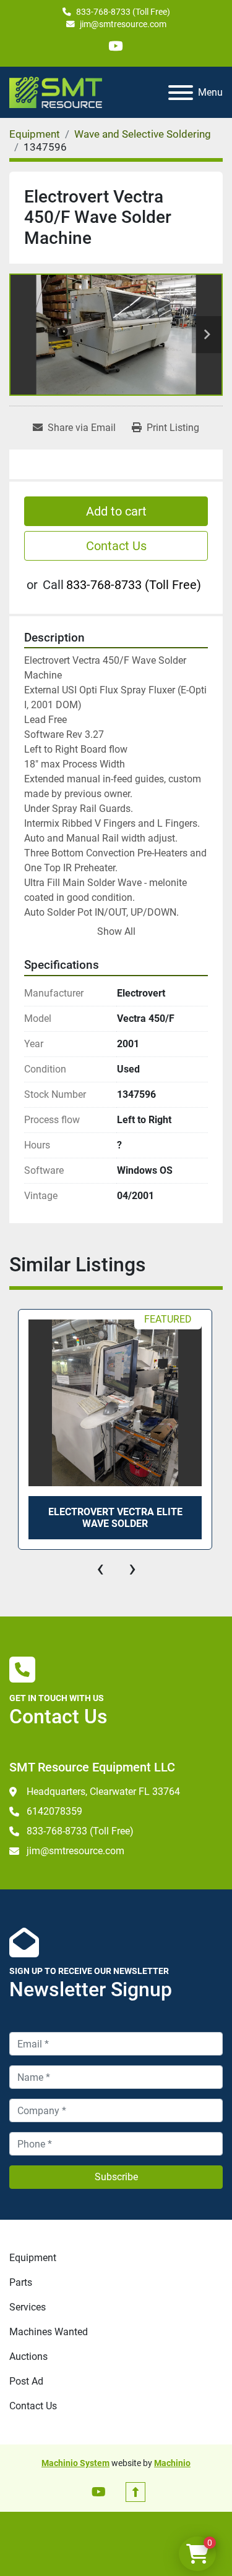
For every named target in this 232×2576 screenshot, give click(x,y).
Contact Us (116, 546)
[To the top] (135, 2492)
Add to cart (116, 511)
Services (28, 2307)
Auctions (28, 2356)
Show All (116, 931)
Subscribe (116, 2177)
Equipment (33, 2258)
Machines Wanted (49, 2332)
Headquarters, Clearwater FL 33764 (103, 1792)
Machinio (172, 2463)
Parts (21, 2282)
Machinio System (75, 2463)
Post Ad (26, 2381)
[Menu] (181, 93)
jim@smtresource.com (123, 24)
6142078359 (54, 1811)
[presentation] (100, 1568)
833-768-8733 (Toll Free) (123, 12)
